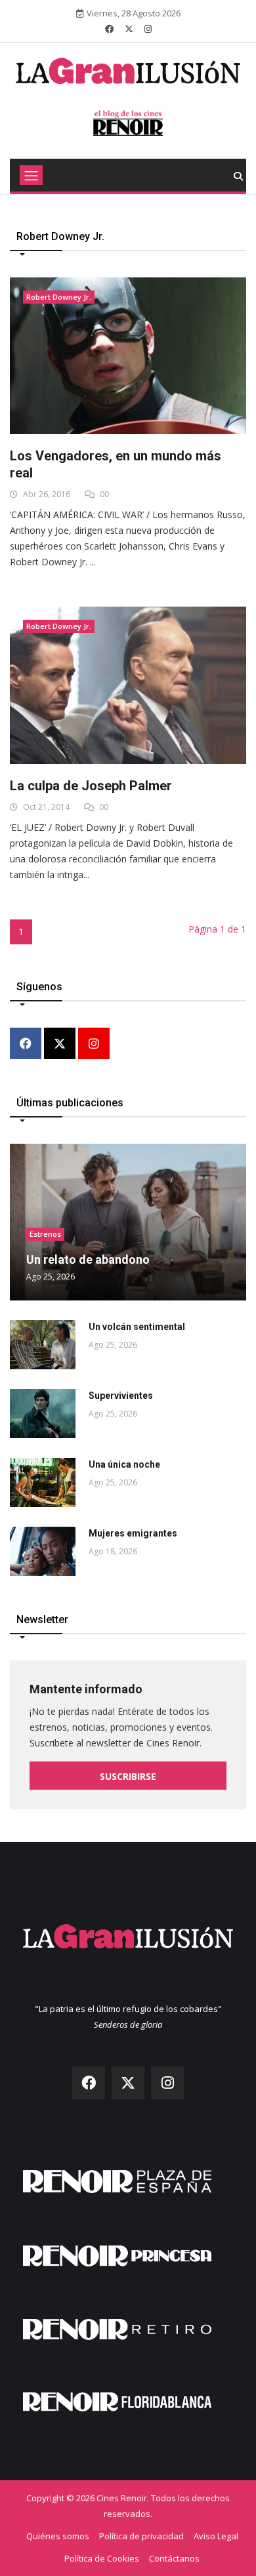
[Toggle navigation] (31, 175)
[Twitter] (60, 1044)
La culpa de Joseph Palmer (91, 786)
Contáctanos (174, 2558)
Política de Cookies (102, 2558)
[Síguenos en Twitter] (129, 29)
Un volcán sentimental (137, 1327)
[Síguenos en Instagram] (148, 29)
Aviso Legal (216, 2536)
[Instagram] (94, 1044)
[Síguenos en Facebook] (109, 29)
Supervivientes (121, 1396)
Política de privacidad (141, 2536)
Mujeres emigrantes (133, 1533)
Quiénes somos (58, 2536)
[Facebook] (26, 1044)
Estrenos (45, 1234)
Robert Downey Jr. (59, 297)
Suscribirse (128, 1776)
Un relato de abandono (88, 1259)
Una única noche (124, 1464)
